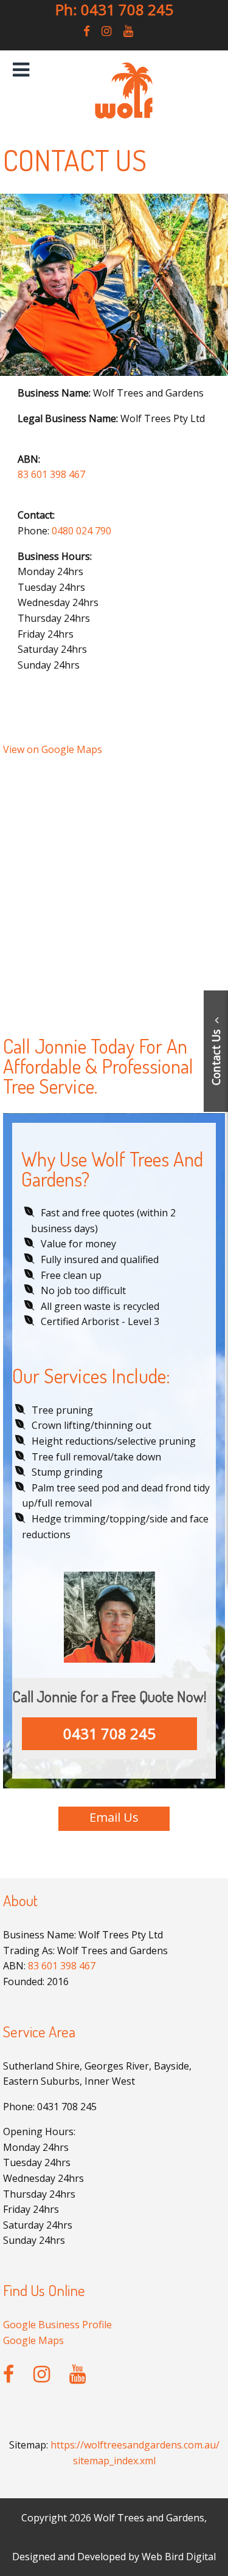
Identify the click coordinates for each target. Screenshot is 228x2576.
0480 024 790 (81, 531)
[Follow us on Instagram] (106, 31)
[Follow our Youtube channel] (128, 31)
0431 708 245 (109, 1733)
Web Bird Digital (179, 2557)
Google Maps (33, 2340)
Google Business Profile (57, 2325)
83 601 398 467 (51, 474)
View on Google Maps (53, 749)
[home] (123, 117)
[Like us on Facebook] (87, 31)
